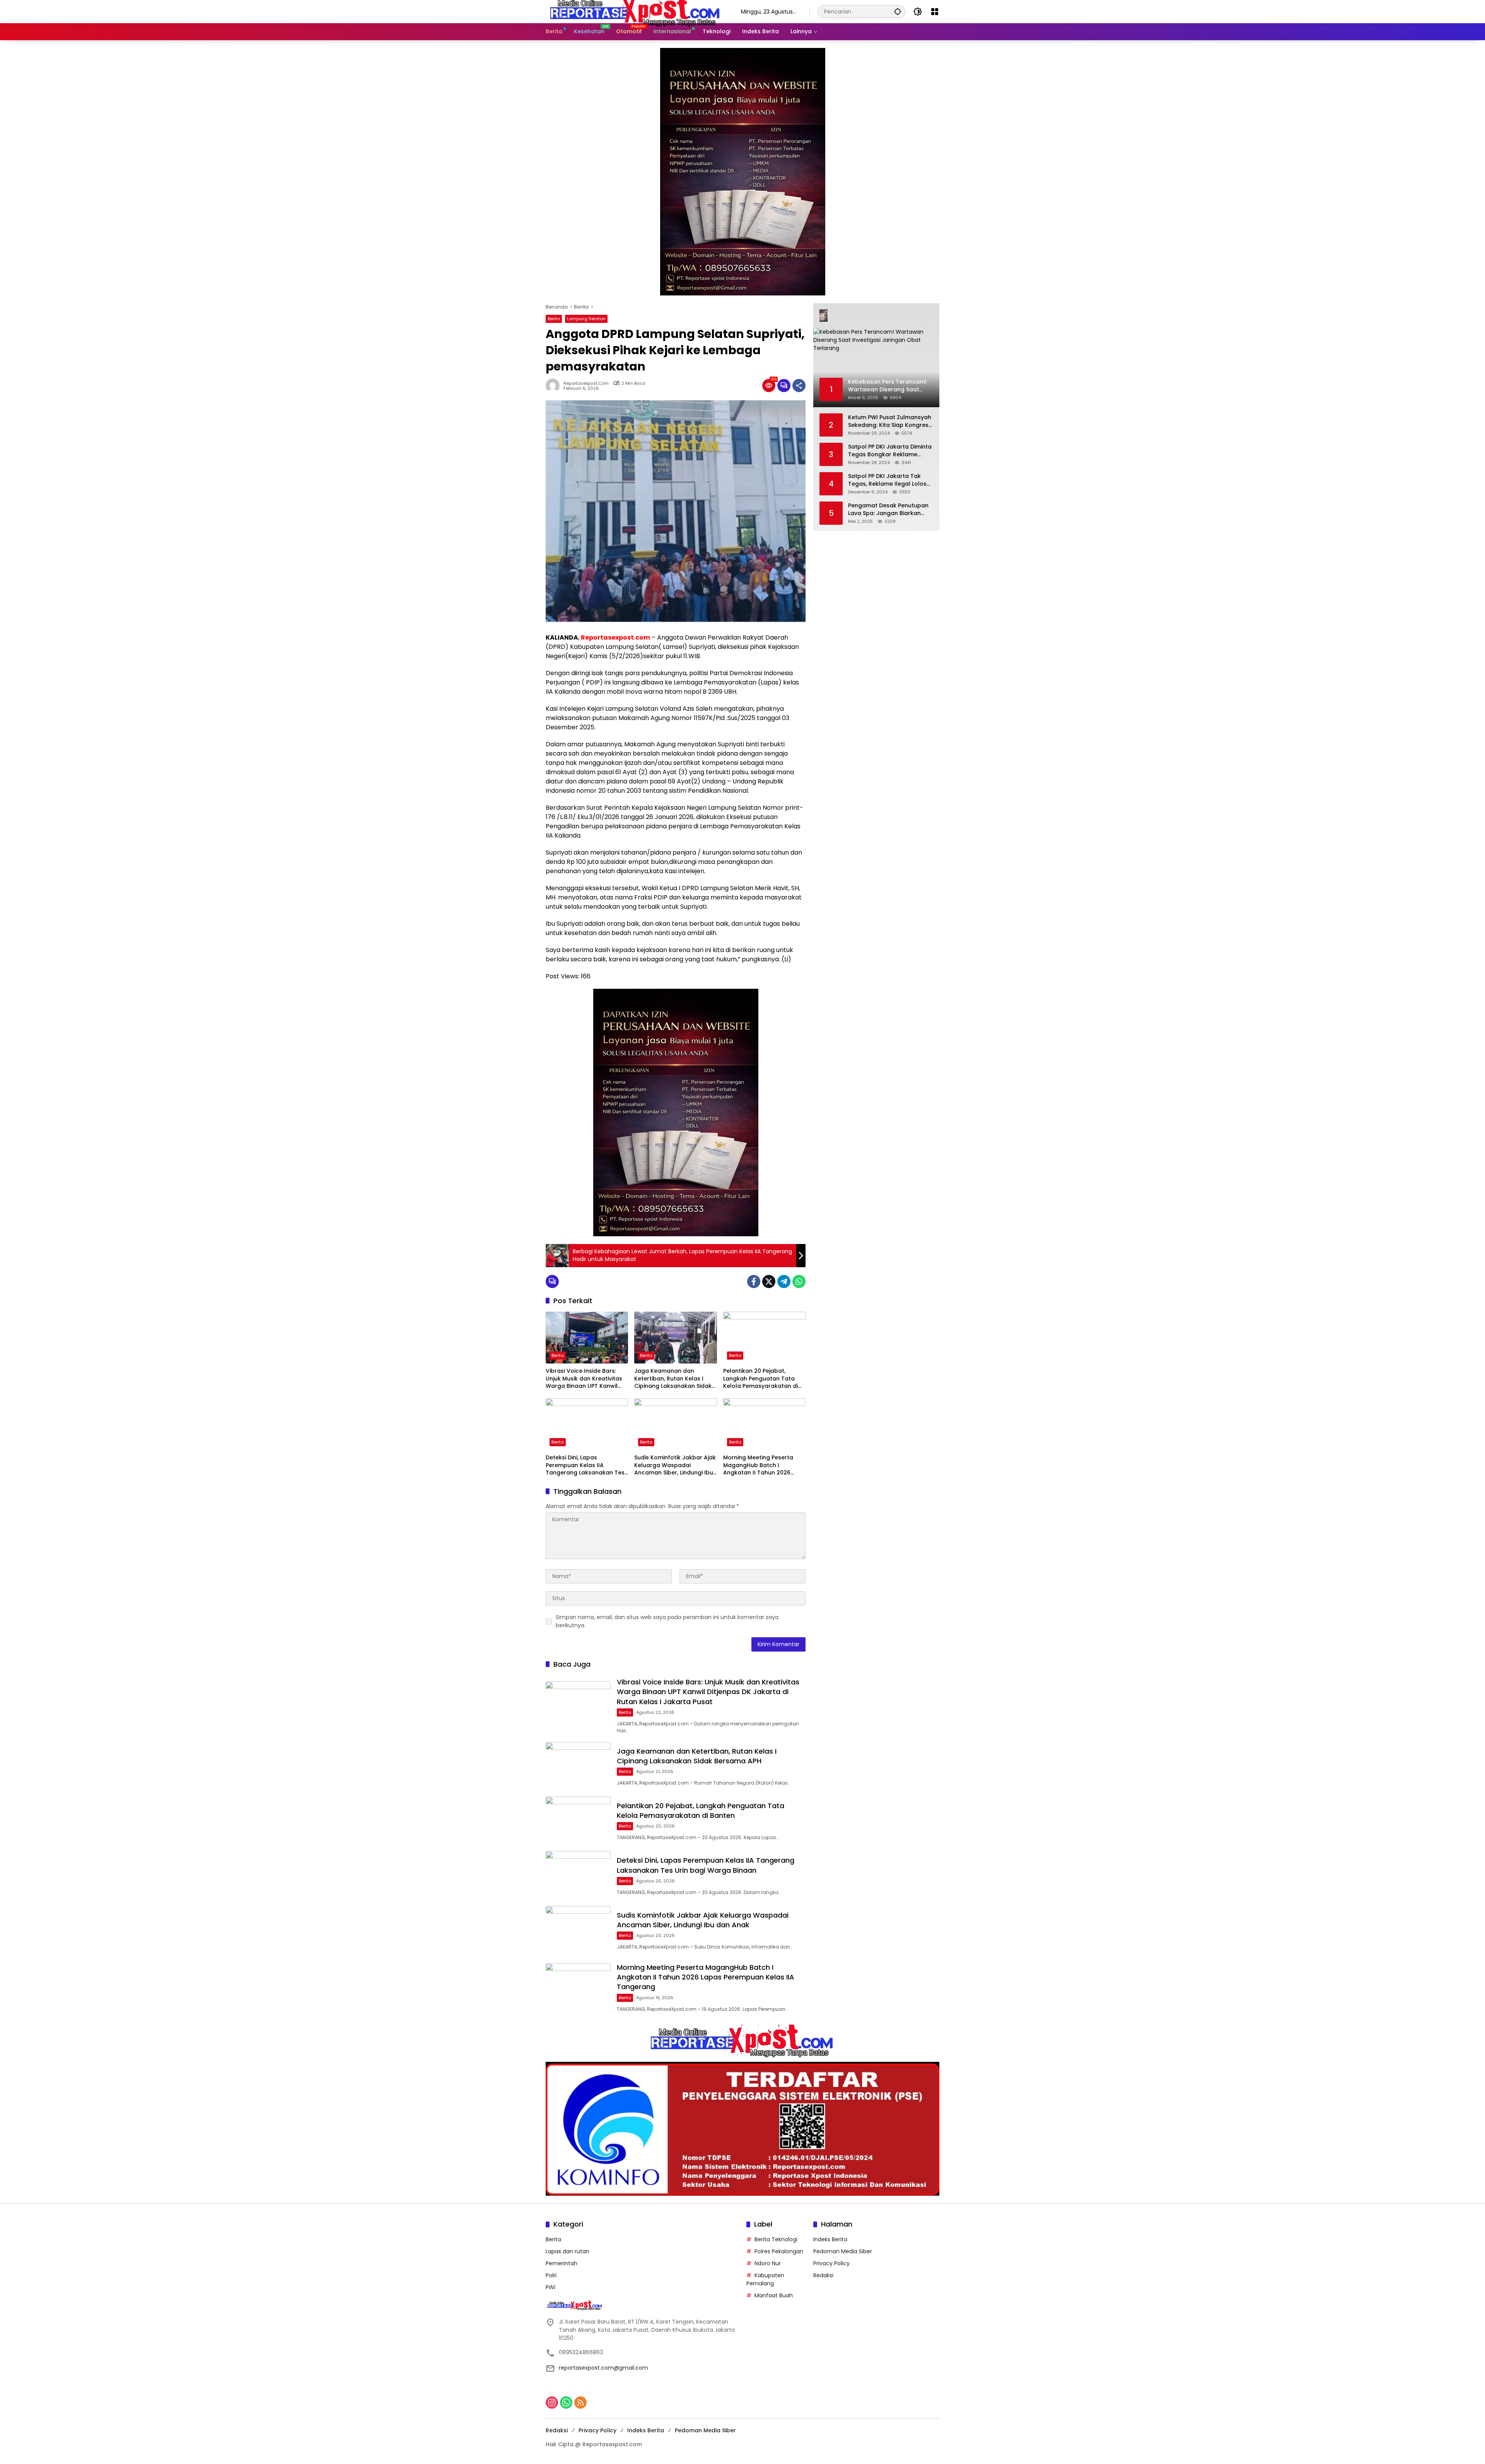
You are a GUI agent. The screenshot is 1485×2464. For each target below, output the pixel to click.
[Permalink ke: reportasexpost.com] (555, 386)
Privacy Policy (831, 2263)
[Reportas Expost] (636, 11)
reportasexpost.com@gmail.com (603, 2368)
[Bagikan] (799, 386)
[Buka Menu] (935, 12)
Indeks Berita (830, 2239)
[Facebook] (754, 1281)
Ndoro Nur (768, 2263)
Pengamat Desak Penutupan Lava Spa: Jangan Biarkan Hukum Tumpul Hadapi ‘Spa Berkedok (888, 509)
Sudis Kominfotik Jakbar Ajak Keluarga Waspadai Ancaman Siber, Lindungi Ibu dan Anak (675, 1465)
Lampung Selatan (586, 319)
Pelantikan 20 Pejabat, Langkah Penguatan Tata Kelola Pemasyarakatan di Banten (760, 1379)
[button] (898, 11)
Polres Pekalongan (779, 2251)
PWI (550, 2287)
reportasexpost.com (586, 383)
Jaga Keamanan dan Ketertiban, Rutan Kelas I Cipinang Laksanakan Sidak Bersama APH (673, 1379)
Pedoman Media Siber (843, 2251)
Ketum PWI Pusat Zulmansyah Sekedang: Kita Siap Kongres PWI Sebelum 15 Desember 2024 (890, 421)
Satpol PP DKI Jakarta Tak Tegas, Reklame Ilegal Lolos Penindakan (887, 480)
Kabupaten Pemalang (765, 2279)
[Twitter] (769, 1281)
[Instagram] (552, 2403)
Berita (554, 319)
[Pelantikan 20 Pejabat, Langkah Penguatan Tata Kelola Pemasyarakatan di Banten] (764, 1338)
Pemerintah (562, 2263)
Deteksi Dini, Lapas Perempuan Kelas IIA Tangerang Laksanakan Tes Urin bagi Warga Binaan (585, 1465)
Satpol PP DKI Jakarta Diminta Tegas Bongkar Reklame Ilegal (890, 451)
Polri (551, 2275)
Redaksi (823, 2275)
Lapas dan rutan (568, 2251)
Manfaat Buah (774, 2295)
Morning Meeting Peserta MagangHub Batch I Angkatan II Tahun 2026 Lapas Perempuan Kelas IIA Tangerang (761, 1465)
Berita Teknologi (776, 2239)
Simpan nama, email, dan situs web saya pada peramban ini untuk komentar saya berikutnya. (667, 1621)
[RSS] (580, 2403)
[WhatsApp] (799, 1281)
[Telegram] (784, 1281)
